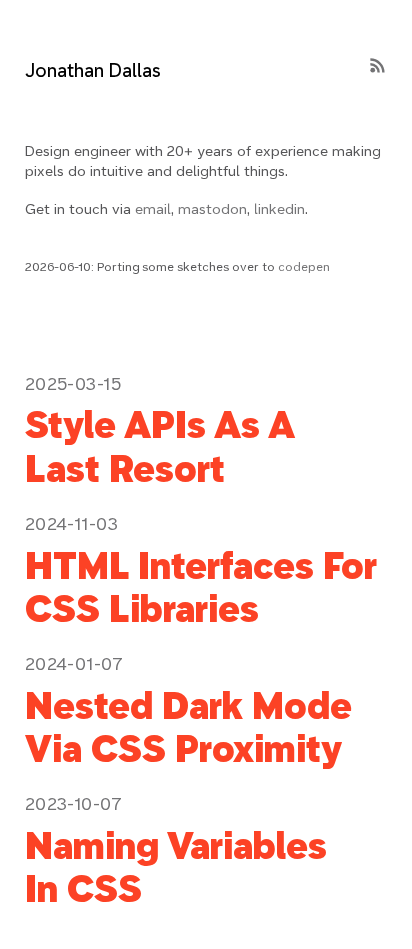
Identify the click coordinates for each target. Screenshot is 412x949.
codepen (304, 266)
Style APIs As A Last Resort (160, 446)
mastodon (212, 209)
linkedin (279, 209)
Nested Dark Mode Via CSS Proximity (188, 727)
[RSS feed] (377, 66)
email (153, 209)
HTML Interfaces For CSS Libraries (201, 587)
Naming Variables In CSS (176, 867)
